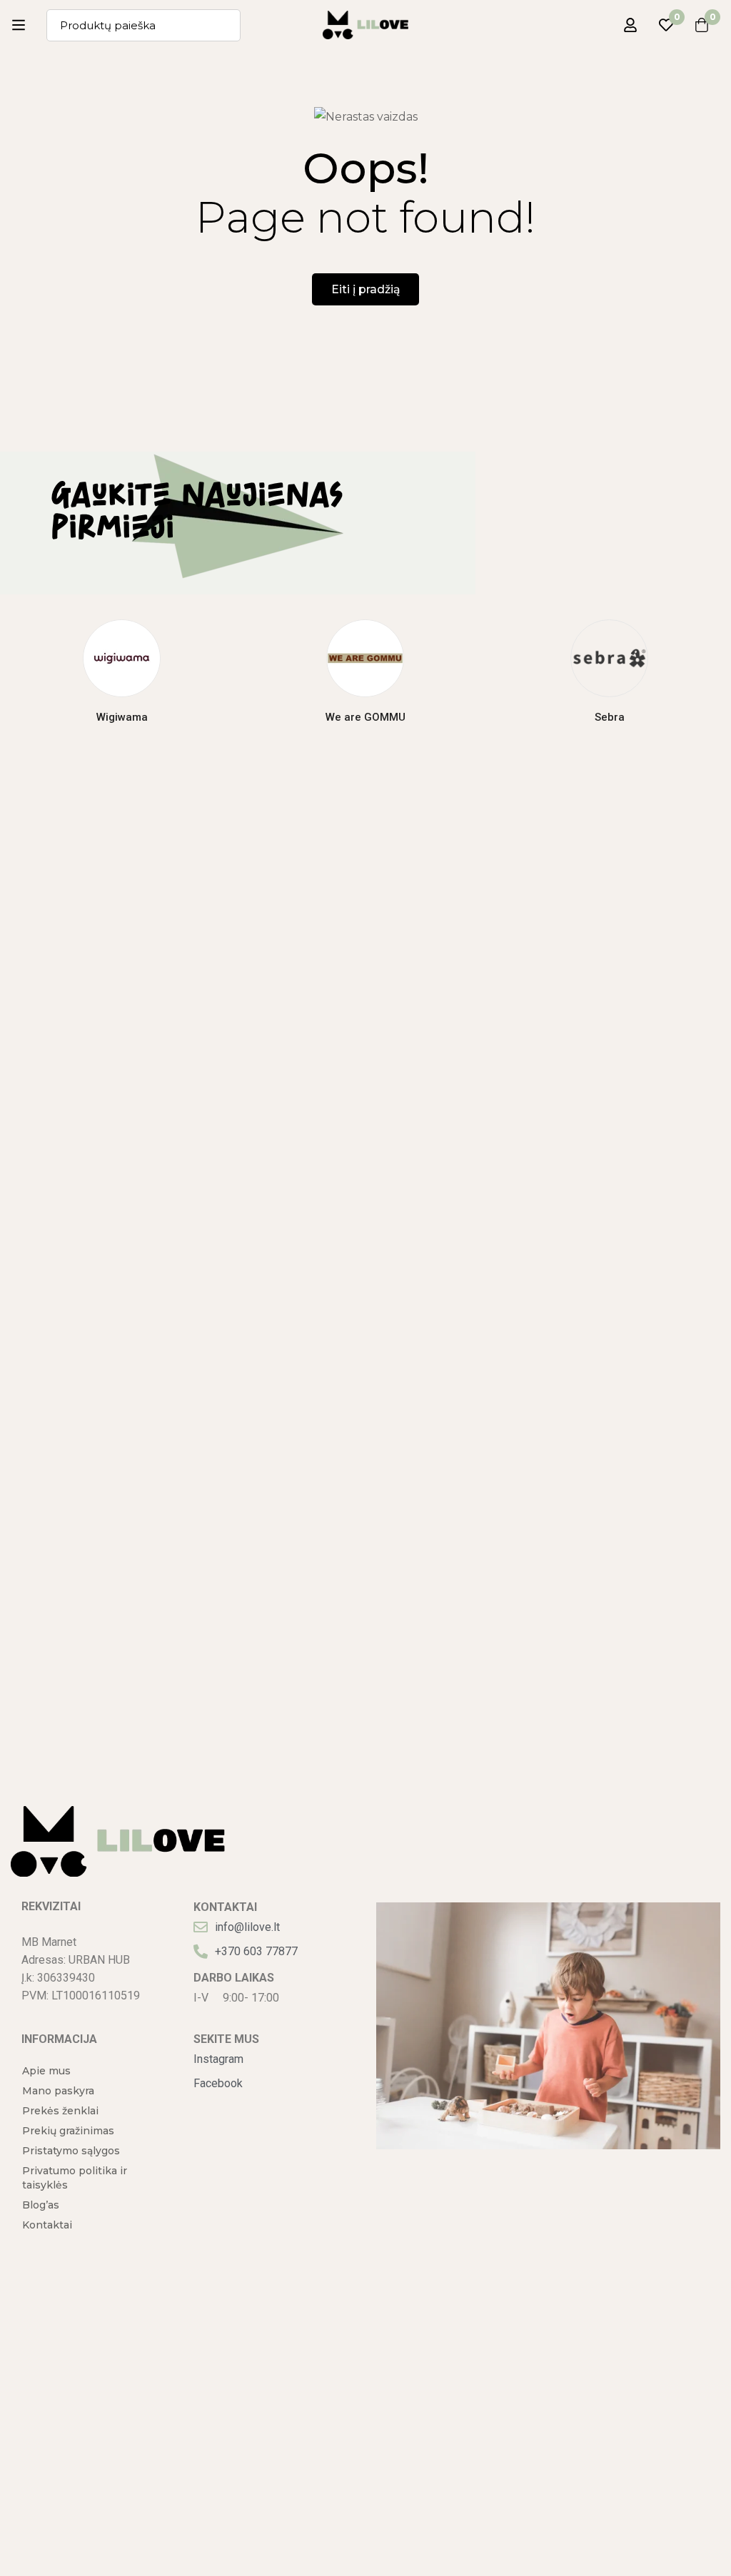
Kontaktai (47, 2225)
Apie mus (46, 2071)
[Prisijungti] (630, 25)
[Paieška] (225, 25)
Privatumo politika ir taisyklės (75, 2178)
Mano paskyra (58, 2091)
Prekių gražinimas (68, 2131)
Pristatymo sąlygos (71, 2151)
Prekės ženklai (60, 2111)
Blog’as (41, 2205)
